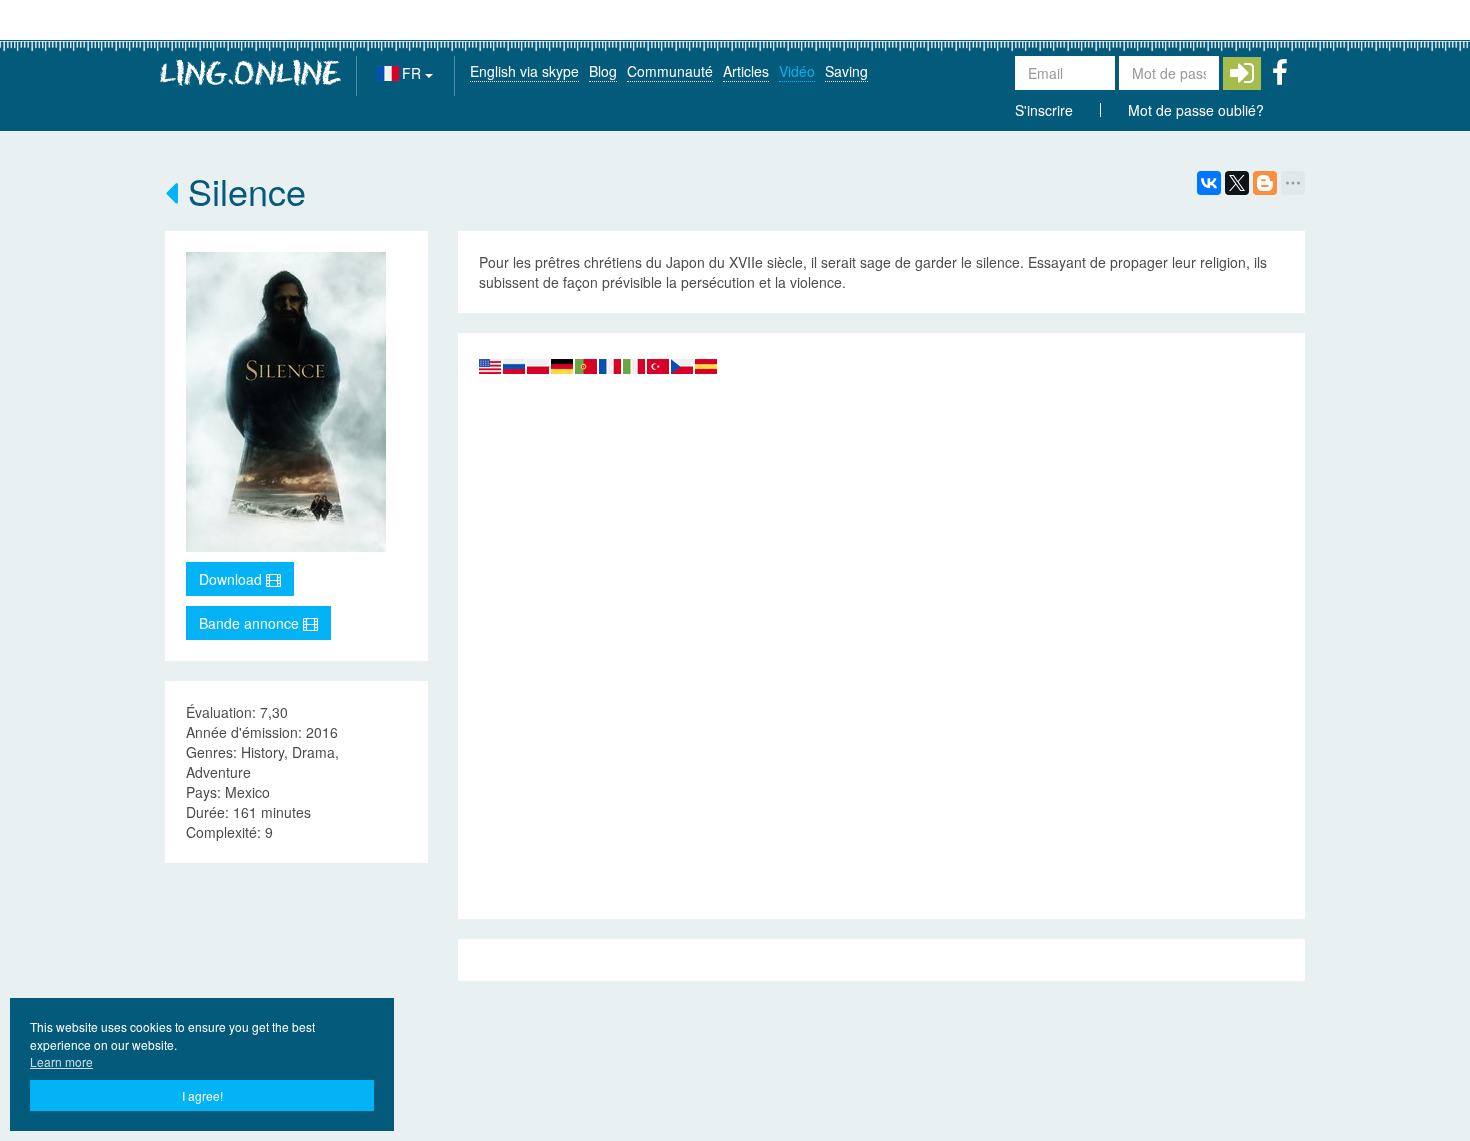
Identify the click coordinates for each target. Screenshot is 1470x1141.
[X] (1237, 183)
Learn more (61, 1061)
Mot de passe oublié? (1196, 110)
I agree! (202, 1095)
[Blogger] (1265, 183)
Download (232, 579)
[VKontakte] (1209, 183)
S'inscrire (1044, 110)
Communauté (670, 71)
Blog (603, 71)
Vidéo (797, 71)
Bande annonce (251, 623)
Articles (746, 71)
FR (413, 73)
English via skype (524, 71)
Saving (846, 71)
